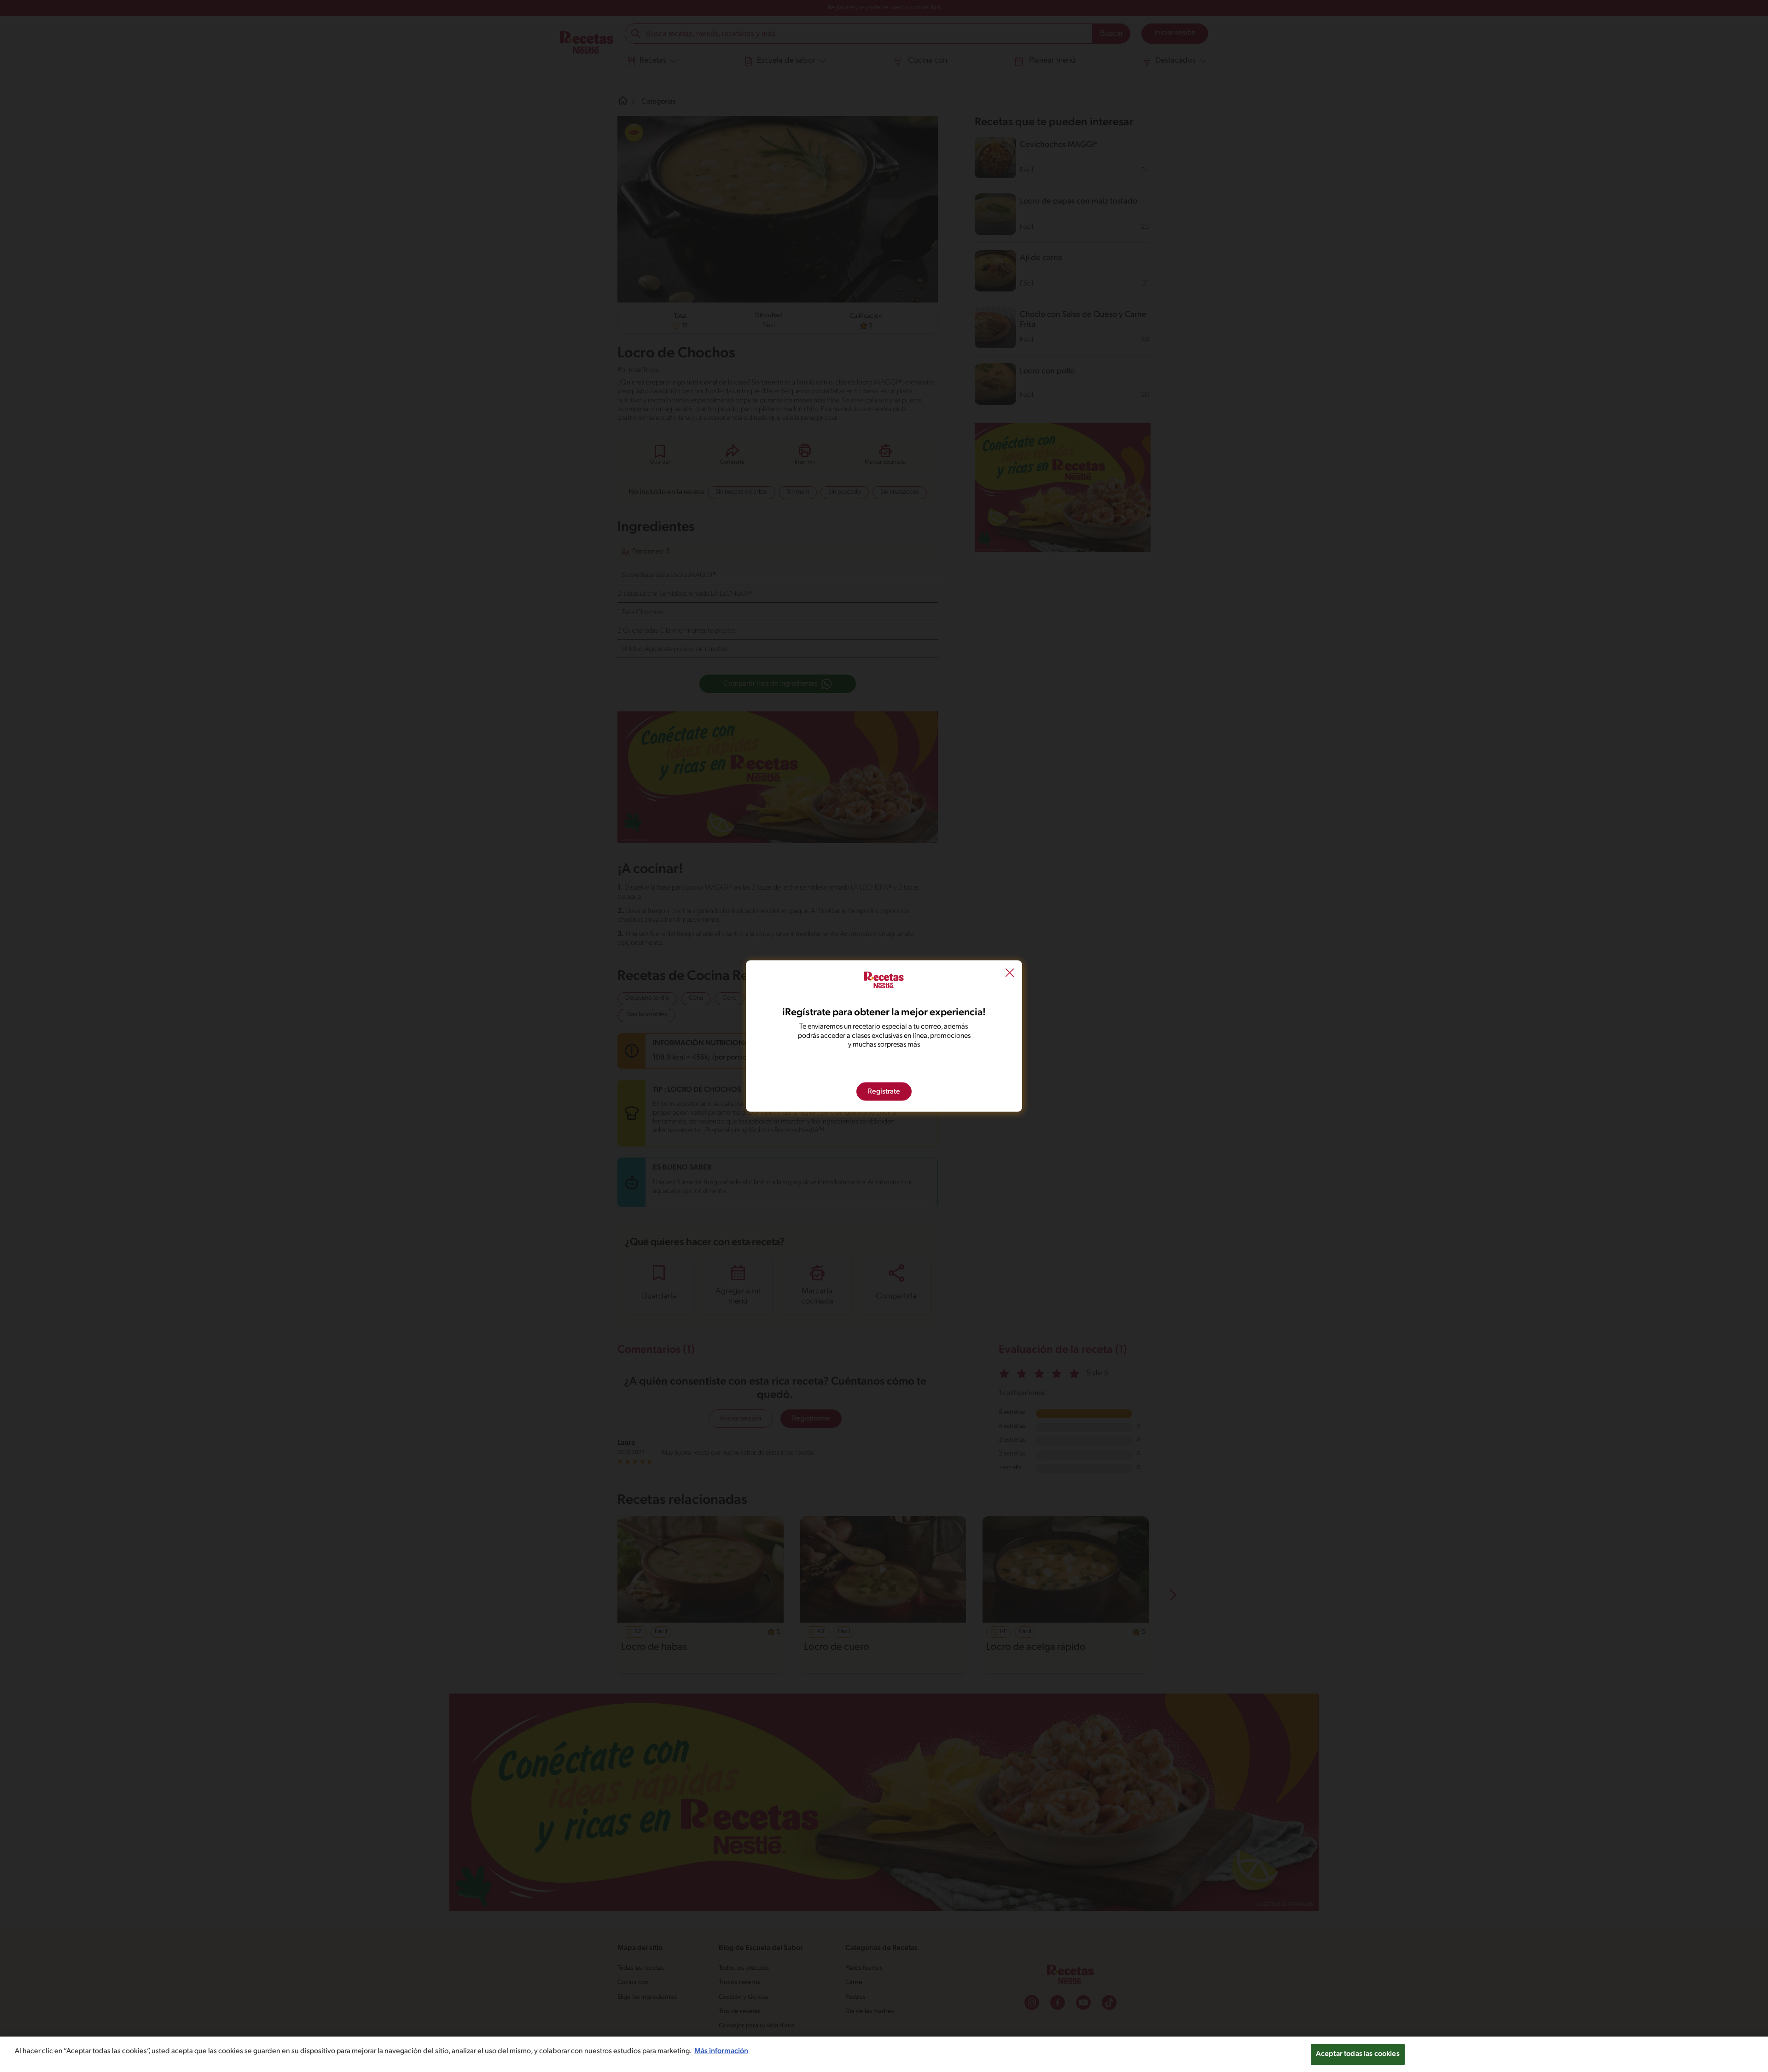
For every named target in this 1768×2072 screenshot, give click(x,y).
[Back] (1010, 974)
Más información (721, 2051)
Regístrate (884, 1091)
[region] (884, 2054)
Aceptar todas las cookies (1358, 2054)
